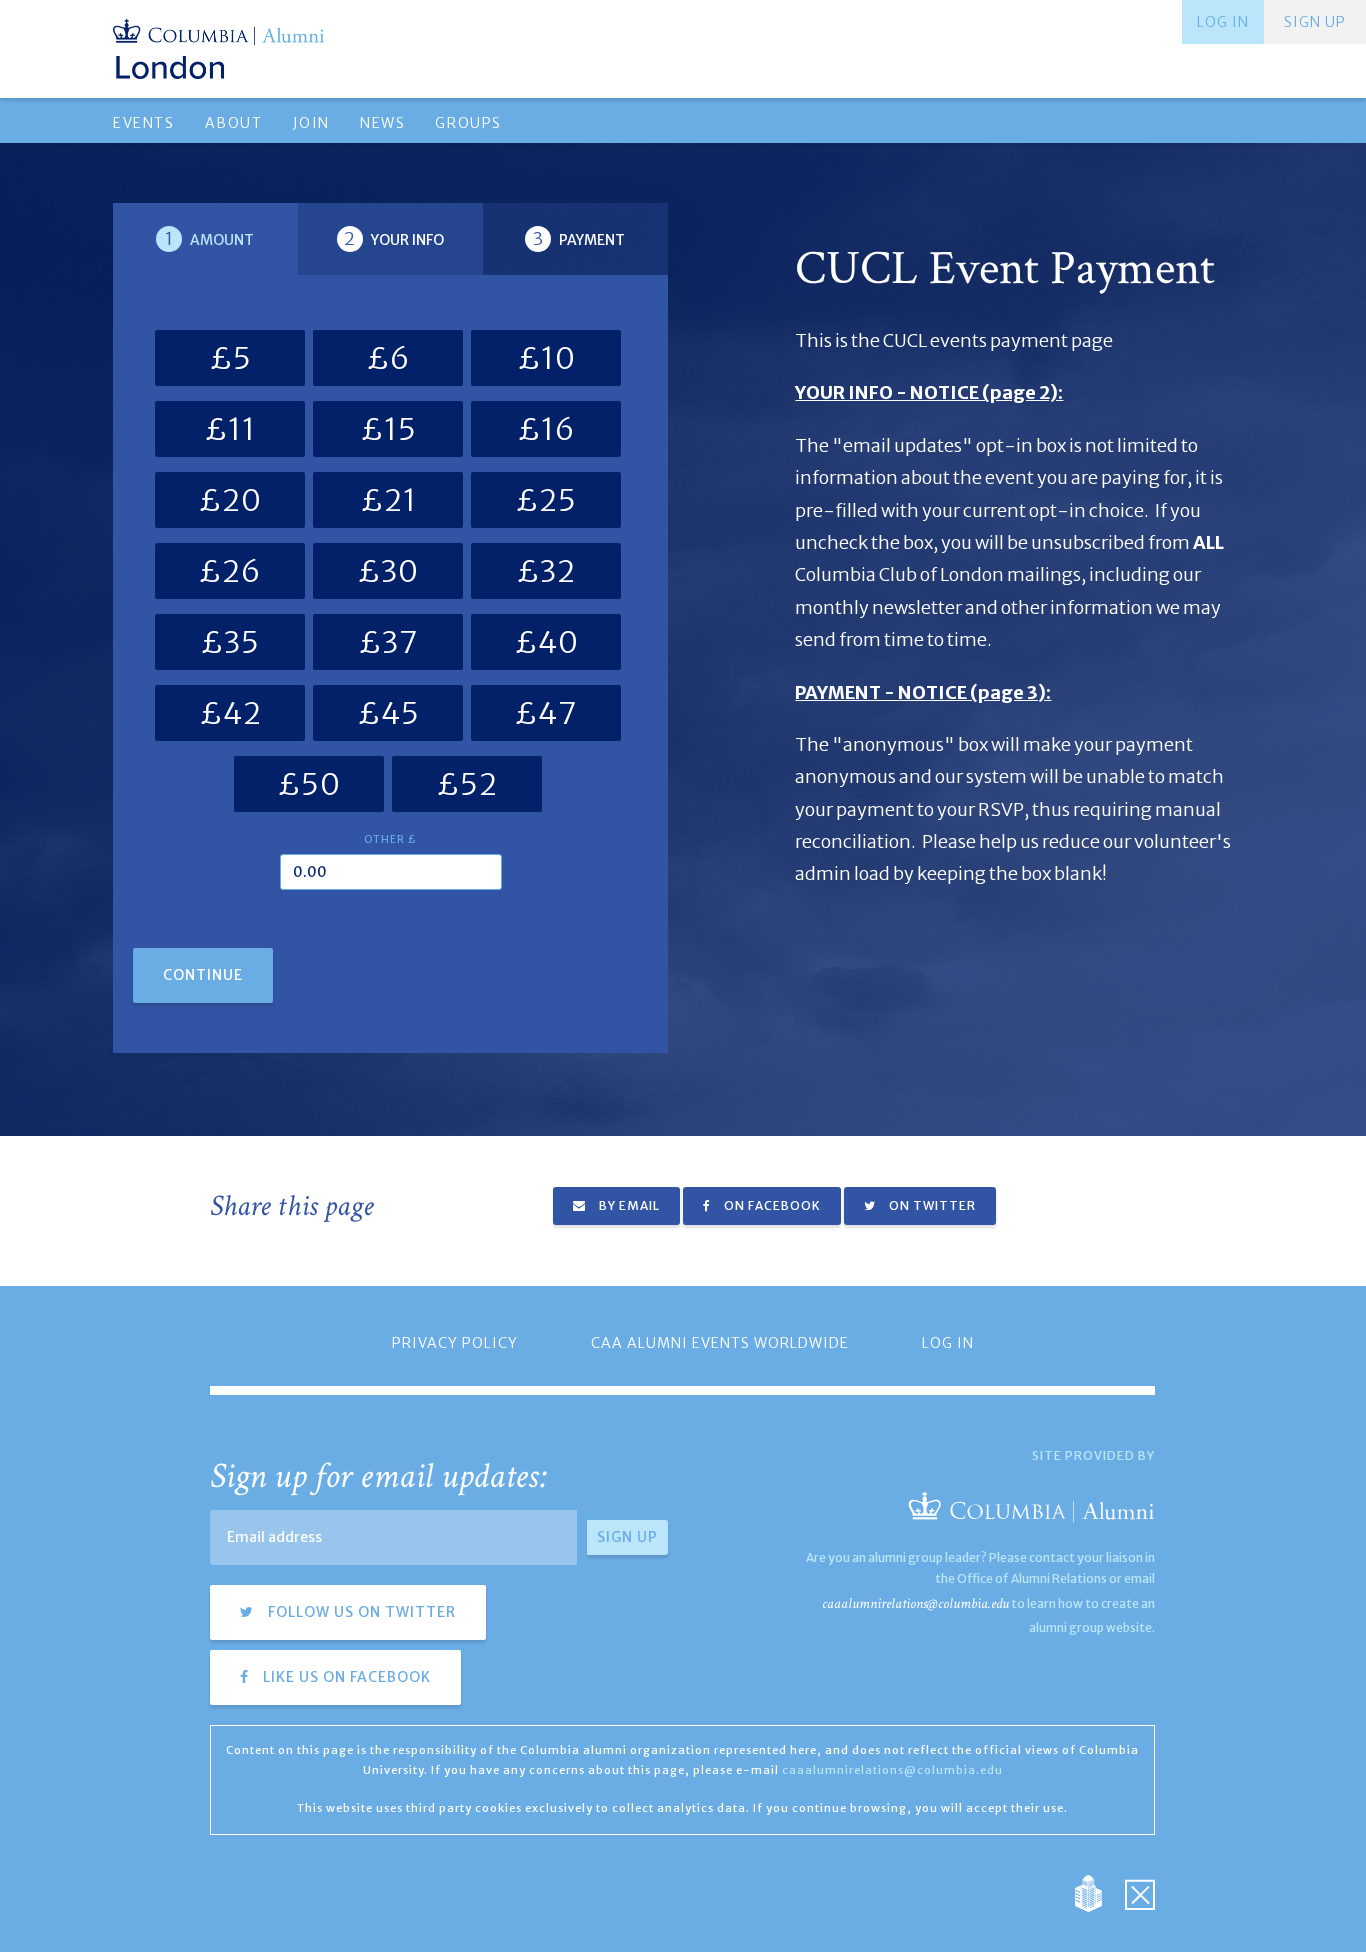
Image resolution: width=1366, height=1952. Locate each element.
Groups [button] (468, 123)
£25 (546, 500)
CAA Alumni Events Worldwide (720, 1343)
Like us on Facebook (345, 1677)
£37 (388, 642)
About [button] (234, 123)
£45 (388, 713)
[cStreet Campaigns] (1140, 1892)
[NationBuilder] (1098, 1892)
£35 (230, 642)
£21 (388, 500)
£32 (546, 571)
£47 (546, 713)
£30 (388, 571)
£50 (309, 784)
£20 (230, 500)
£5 (230, 358)
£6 (388, 358)
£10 (546, 358)
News (382, 123)
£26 (230, 571)
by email (628, 1205)
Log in (1223, 22)
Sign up (1315, 22)
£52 (467, 784)
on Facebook (771, 1205)
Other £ (390, 839)
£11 (230, 429)
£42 (230, 713)
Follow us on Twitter (360, 1612)
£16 (546, 429)
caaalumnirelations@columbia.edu (915, 1603)
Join (311, 123)
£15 (388, 429)
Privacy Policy (455, 1343)
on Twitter (931, 1205)
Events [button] (144, 123)
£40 (546, 642)
